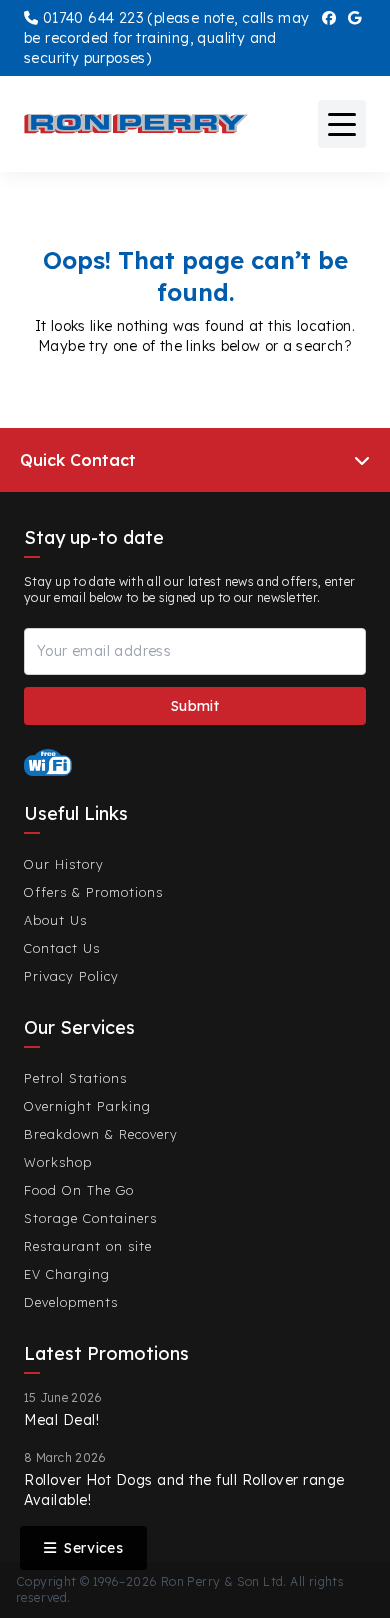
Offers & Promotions (93, 892)
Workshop (58, 1162)
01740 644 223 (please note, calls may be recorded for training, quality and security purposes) (167, 38)
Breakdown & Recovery (101, 1134)
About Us (55, 920)
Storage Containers (90, 1218)
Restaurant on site (88, 1246)
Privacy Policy (71, 976)
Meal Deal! (61, 1420)
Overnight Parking (87, 1106)
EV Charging (67, 1274)
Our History (64, 864)
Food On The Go (79, 1190)
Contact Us (62, 948)
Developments (71, 1302)
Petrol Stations (75, 1078)
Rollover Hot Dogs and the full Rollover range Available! (184, 1490)
